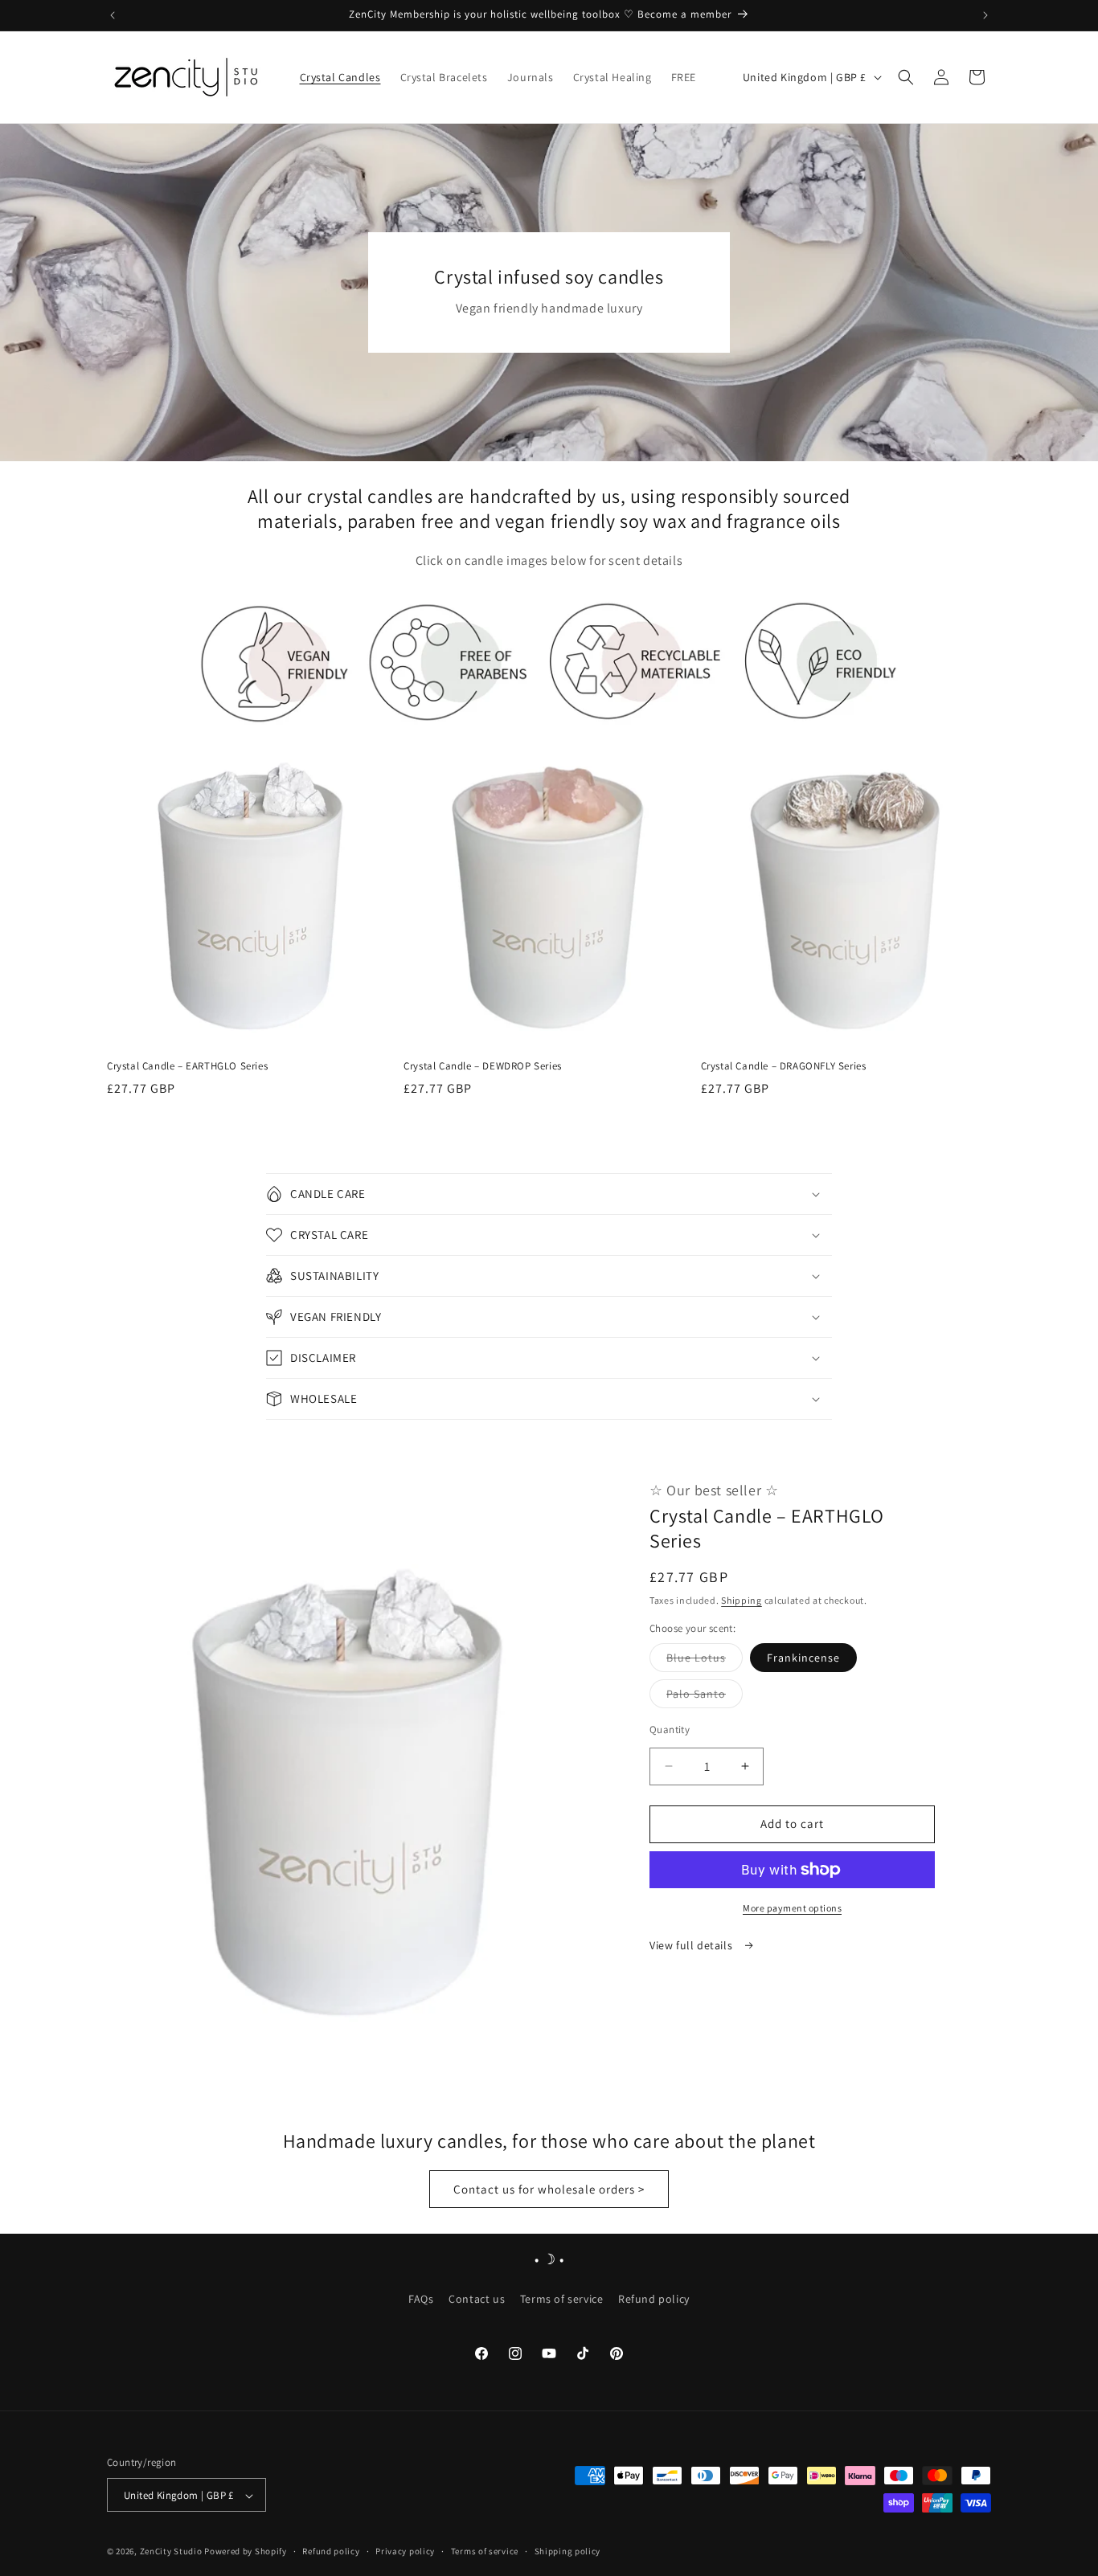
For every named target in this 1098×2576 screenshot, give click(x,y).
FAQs (421, 2298)
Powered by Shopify (246, 2552)
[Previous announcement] (113, 15)
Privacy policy (405, 2552)
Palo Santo (705, 1697)
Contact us (477, 2298)
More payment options (792, 1908)
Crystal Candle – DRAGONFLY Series (784, 1066)
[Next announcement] (985, 15)
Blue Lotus (705, 1661)
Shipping (742, 1600)
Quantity (670, 1730)
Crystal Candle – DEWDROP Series (483, 1066)
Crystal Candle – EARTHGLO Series (187, 1066)
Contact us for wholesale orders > (549, 2188)
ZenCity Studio (171, 2552)
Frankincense (803, 1658)
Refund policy (654, 2298)
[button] (906, 77)
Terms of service (562, 2298)
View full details (692, 1945)
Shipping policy (568, 2552)
